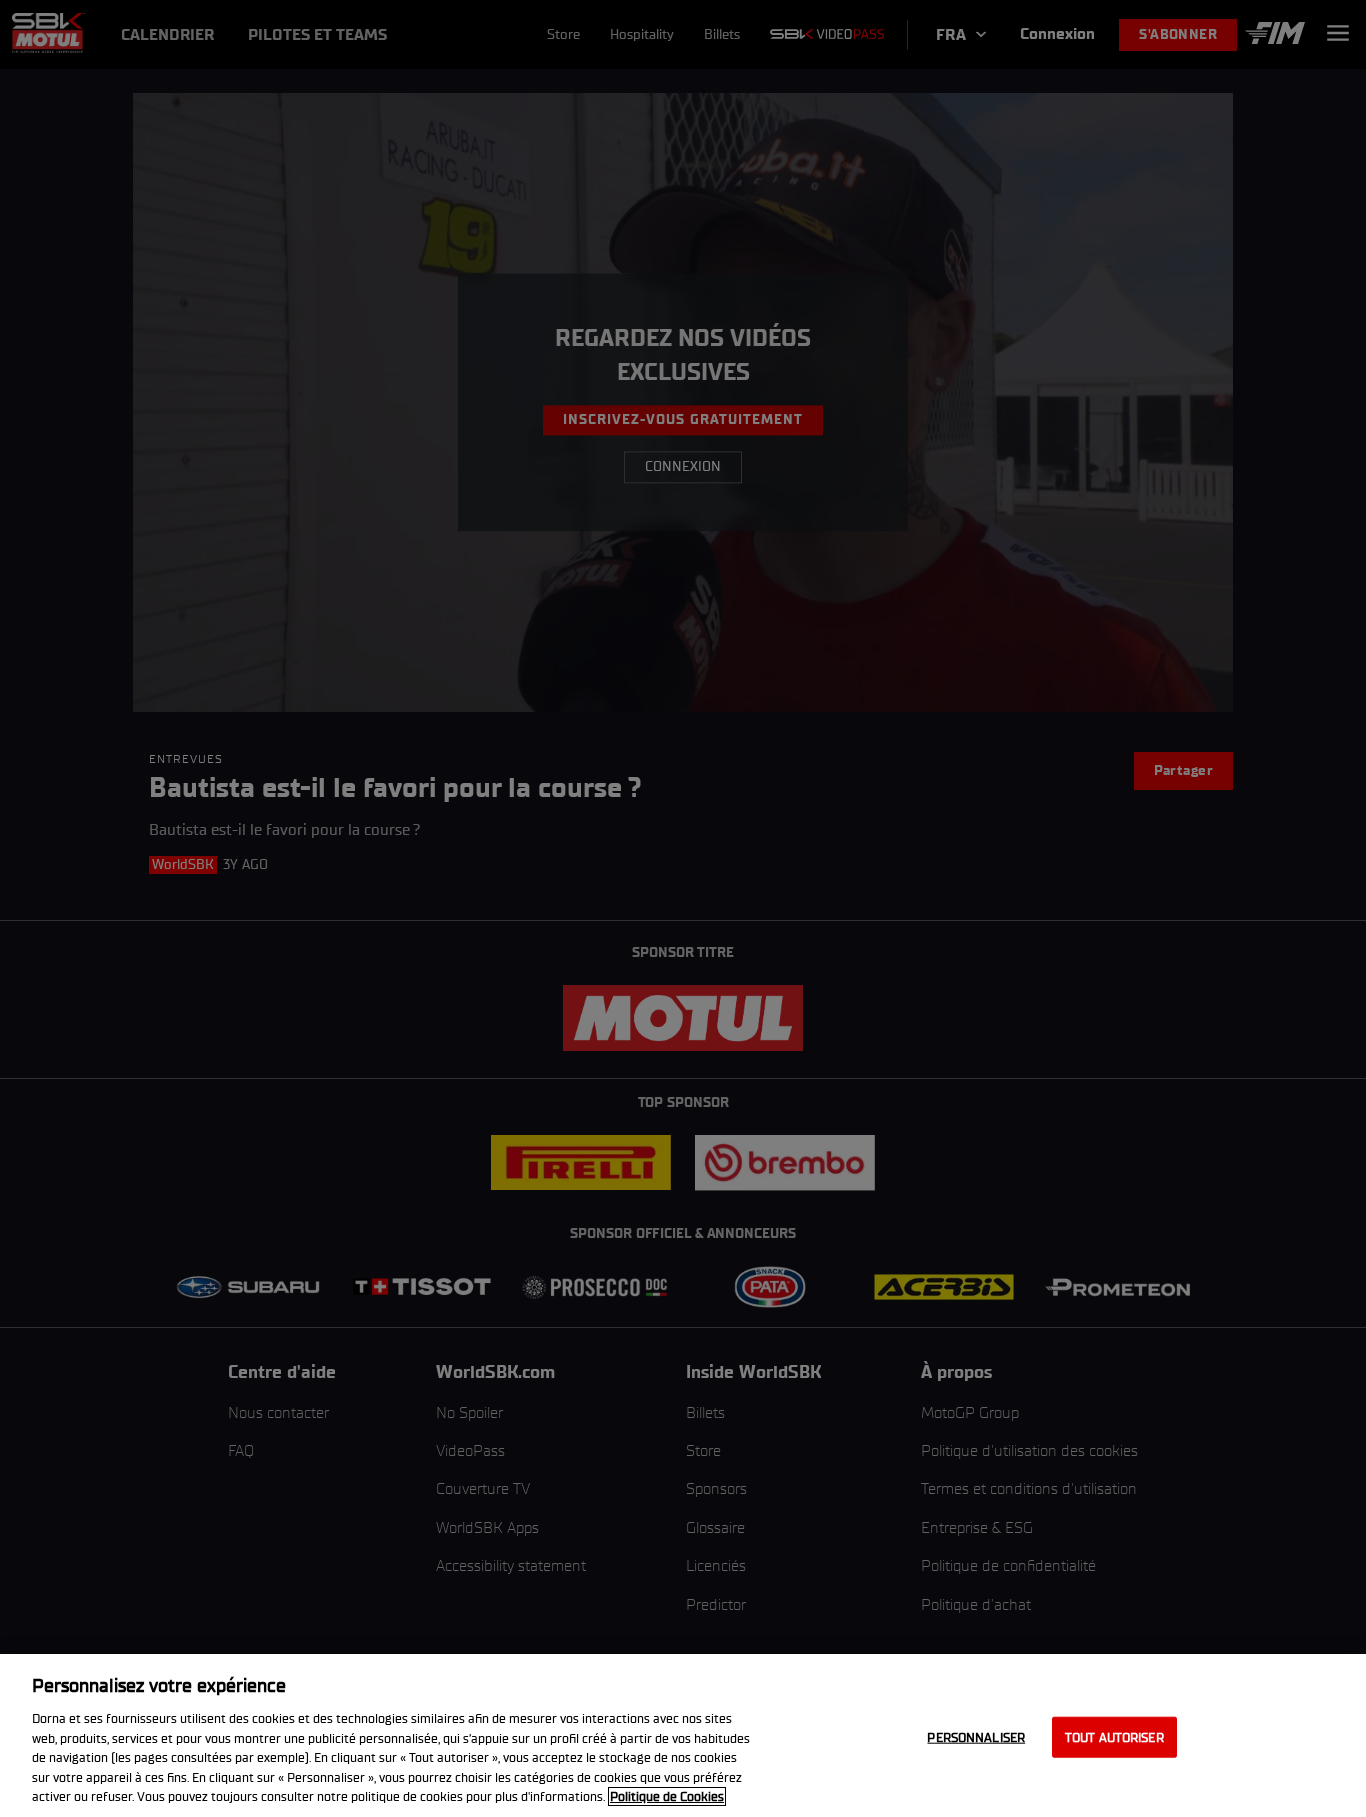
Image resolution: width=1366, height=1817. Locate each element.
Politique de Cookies (667, 1796)
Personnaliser (976, 1736)
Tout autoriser (1114, 1736)
